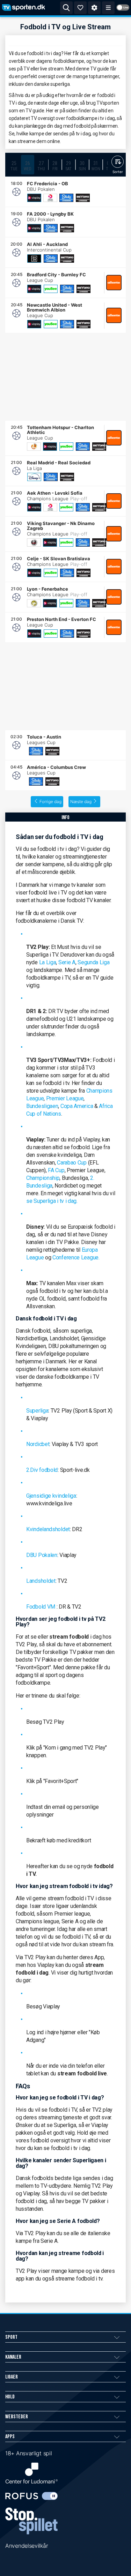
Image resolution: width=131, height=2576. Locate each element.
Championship (43, 1178)
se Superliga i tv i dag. (52, 1201)
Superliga (37, 1411)
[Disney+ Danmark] (34, 477)
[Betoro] (83, 198)
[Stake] (66, 198)
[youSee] (51, 289)
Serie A (67, 962)
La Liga (48, 962)
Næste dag (81, 802)
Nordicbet (38, 1444)
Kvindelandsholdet (48, 1529)
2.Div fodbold (42, 1470)
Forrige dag (50, 802)
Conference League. (76, 1257)
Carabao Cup (72, 1163)
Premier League (65, 1098)
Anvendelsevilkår (27, 2546)
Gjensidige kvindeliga (51, 1496)
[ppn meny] (108, 8)
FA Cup (56, 1170)
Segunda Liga (93, 962)
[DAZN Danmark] (34, 259)
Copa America (77, 1106)
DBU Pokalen (42, 1555)
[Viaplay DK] (34, 198)
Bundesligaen (42, 1106)
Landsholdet (41, 1581)
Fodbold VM (41, 1607)
